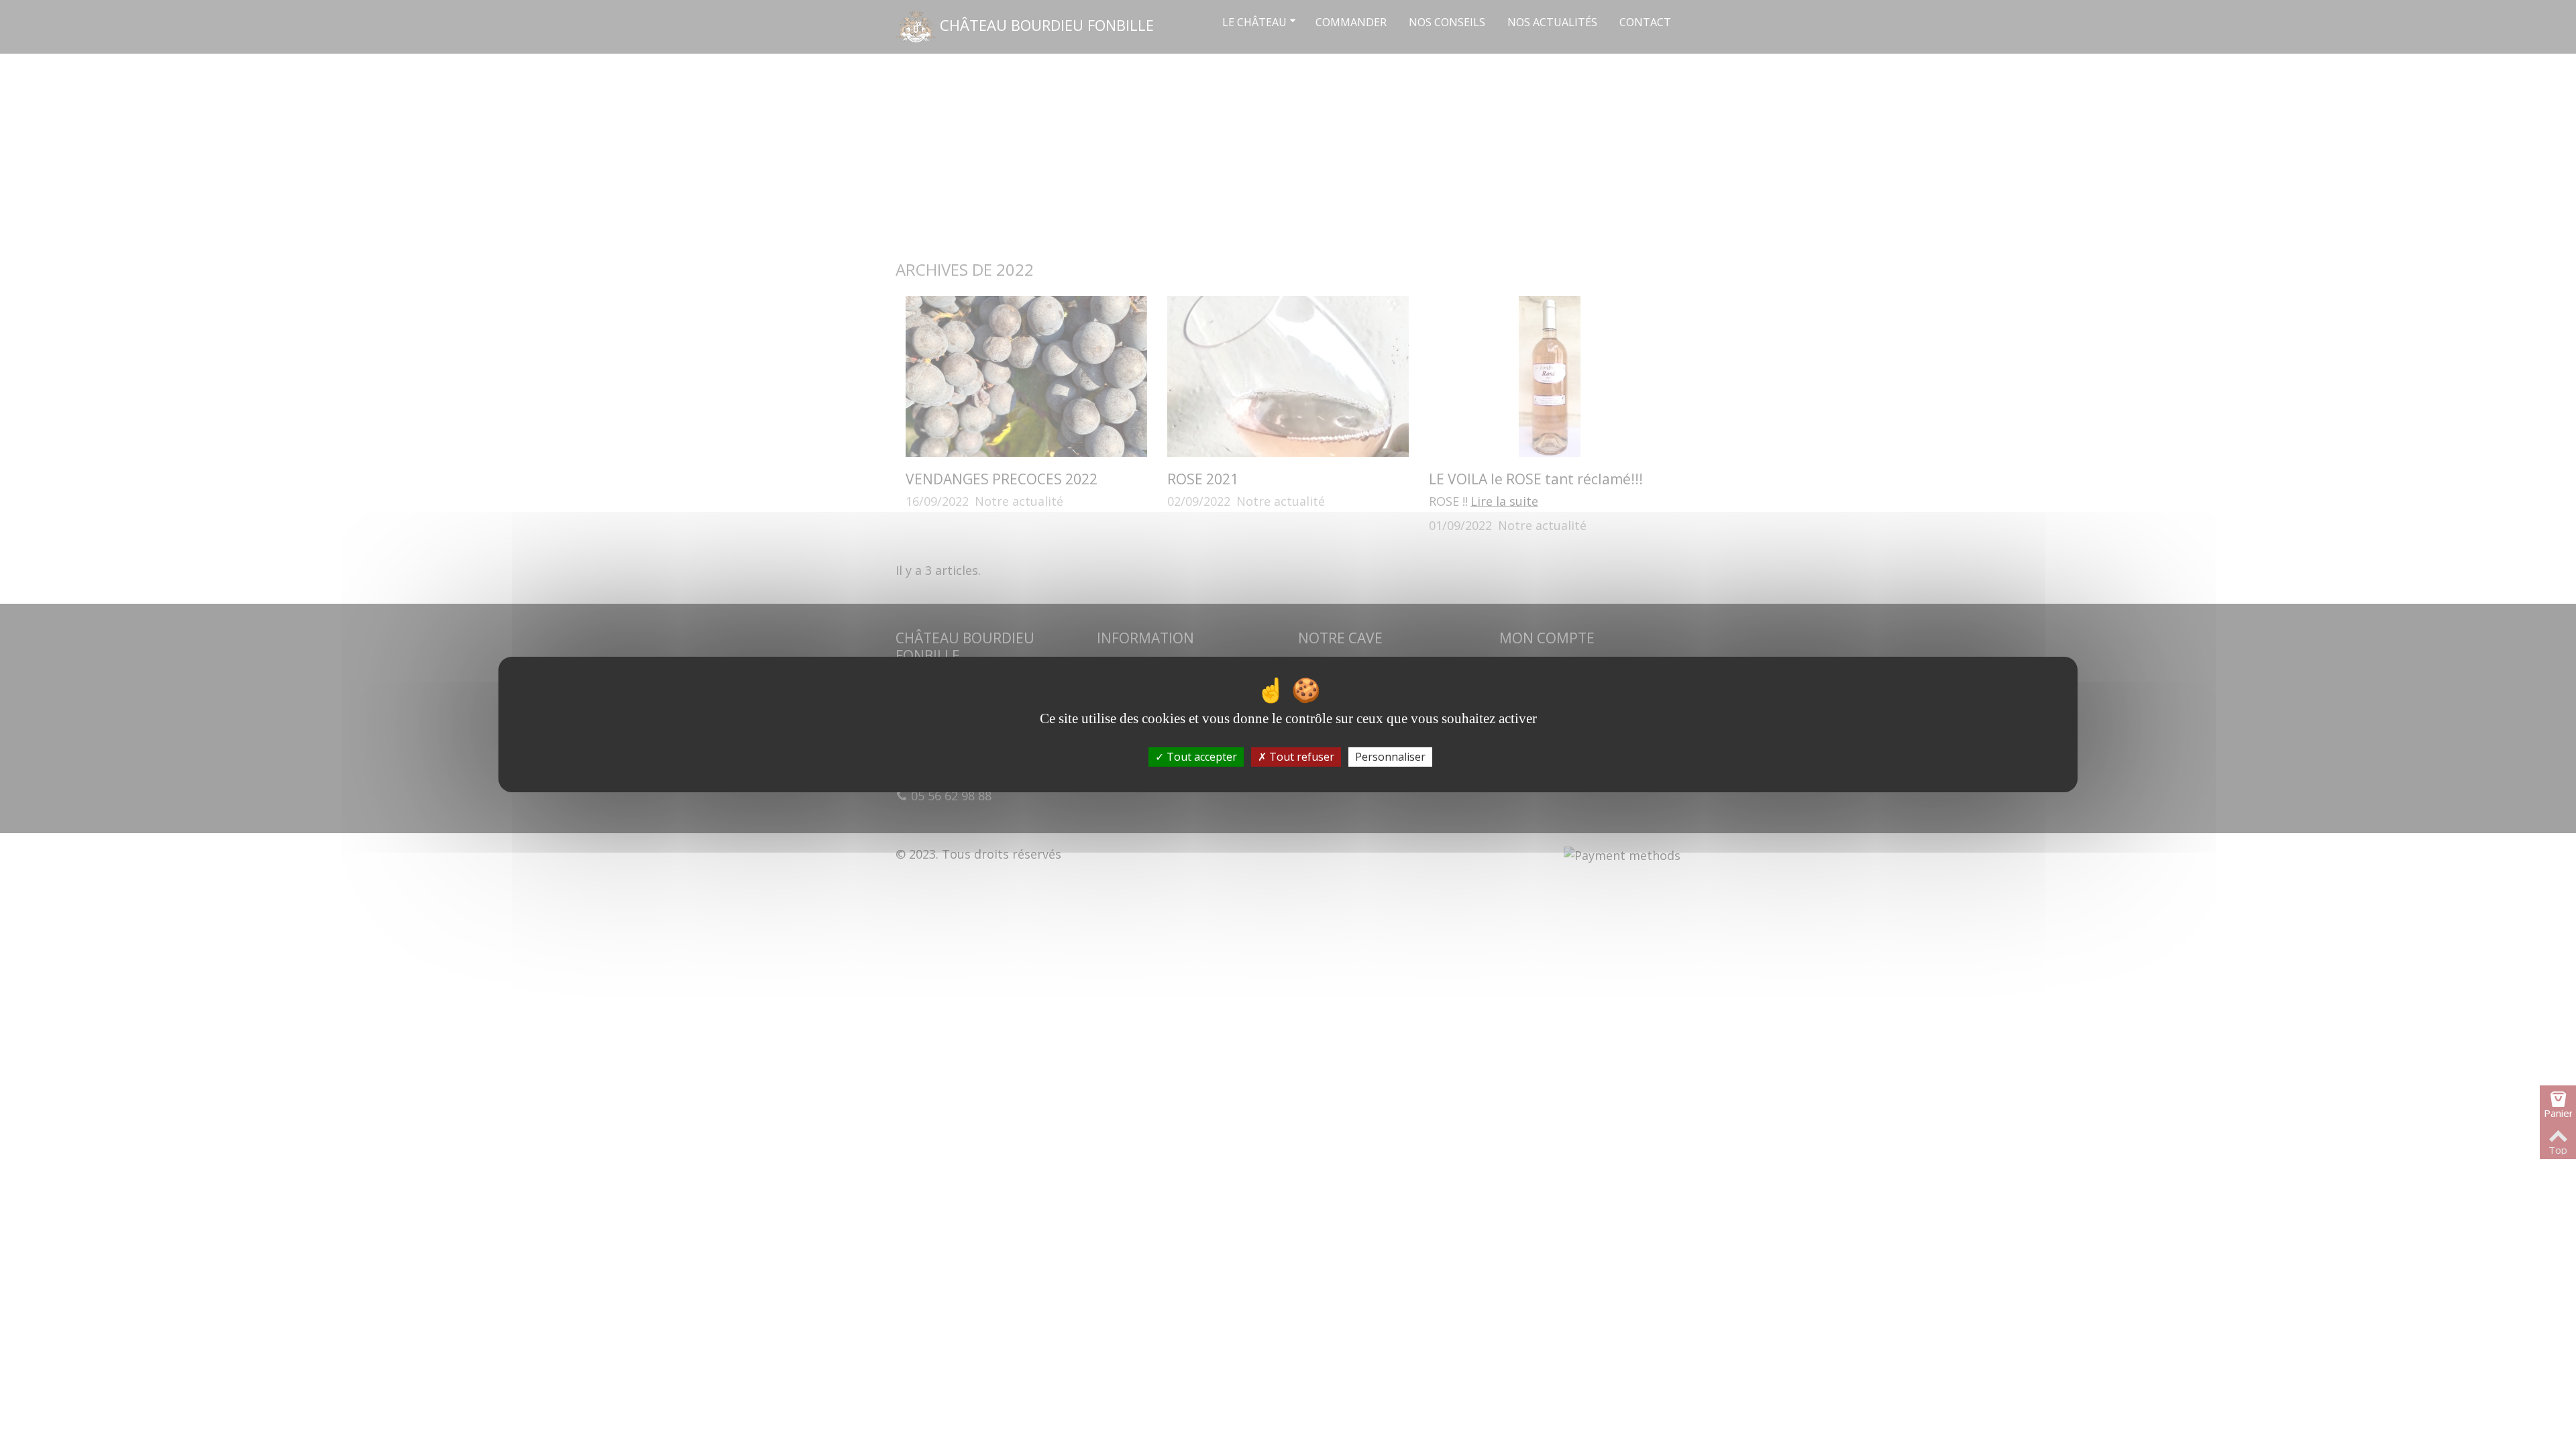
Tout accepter (1200, 757)
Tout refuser (1300, 757)
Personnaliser (1390, 757)
